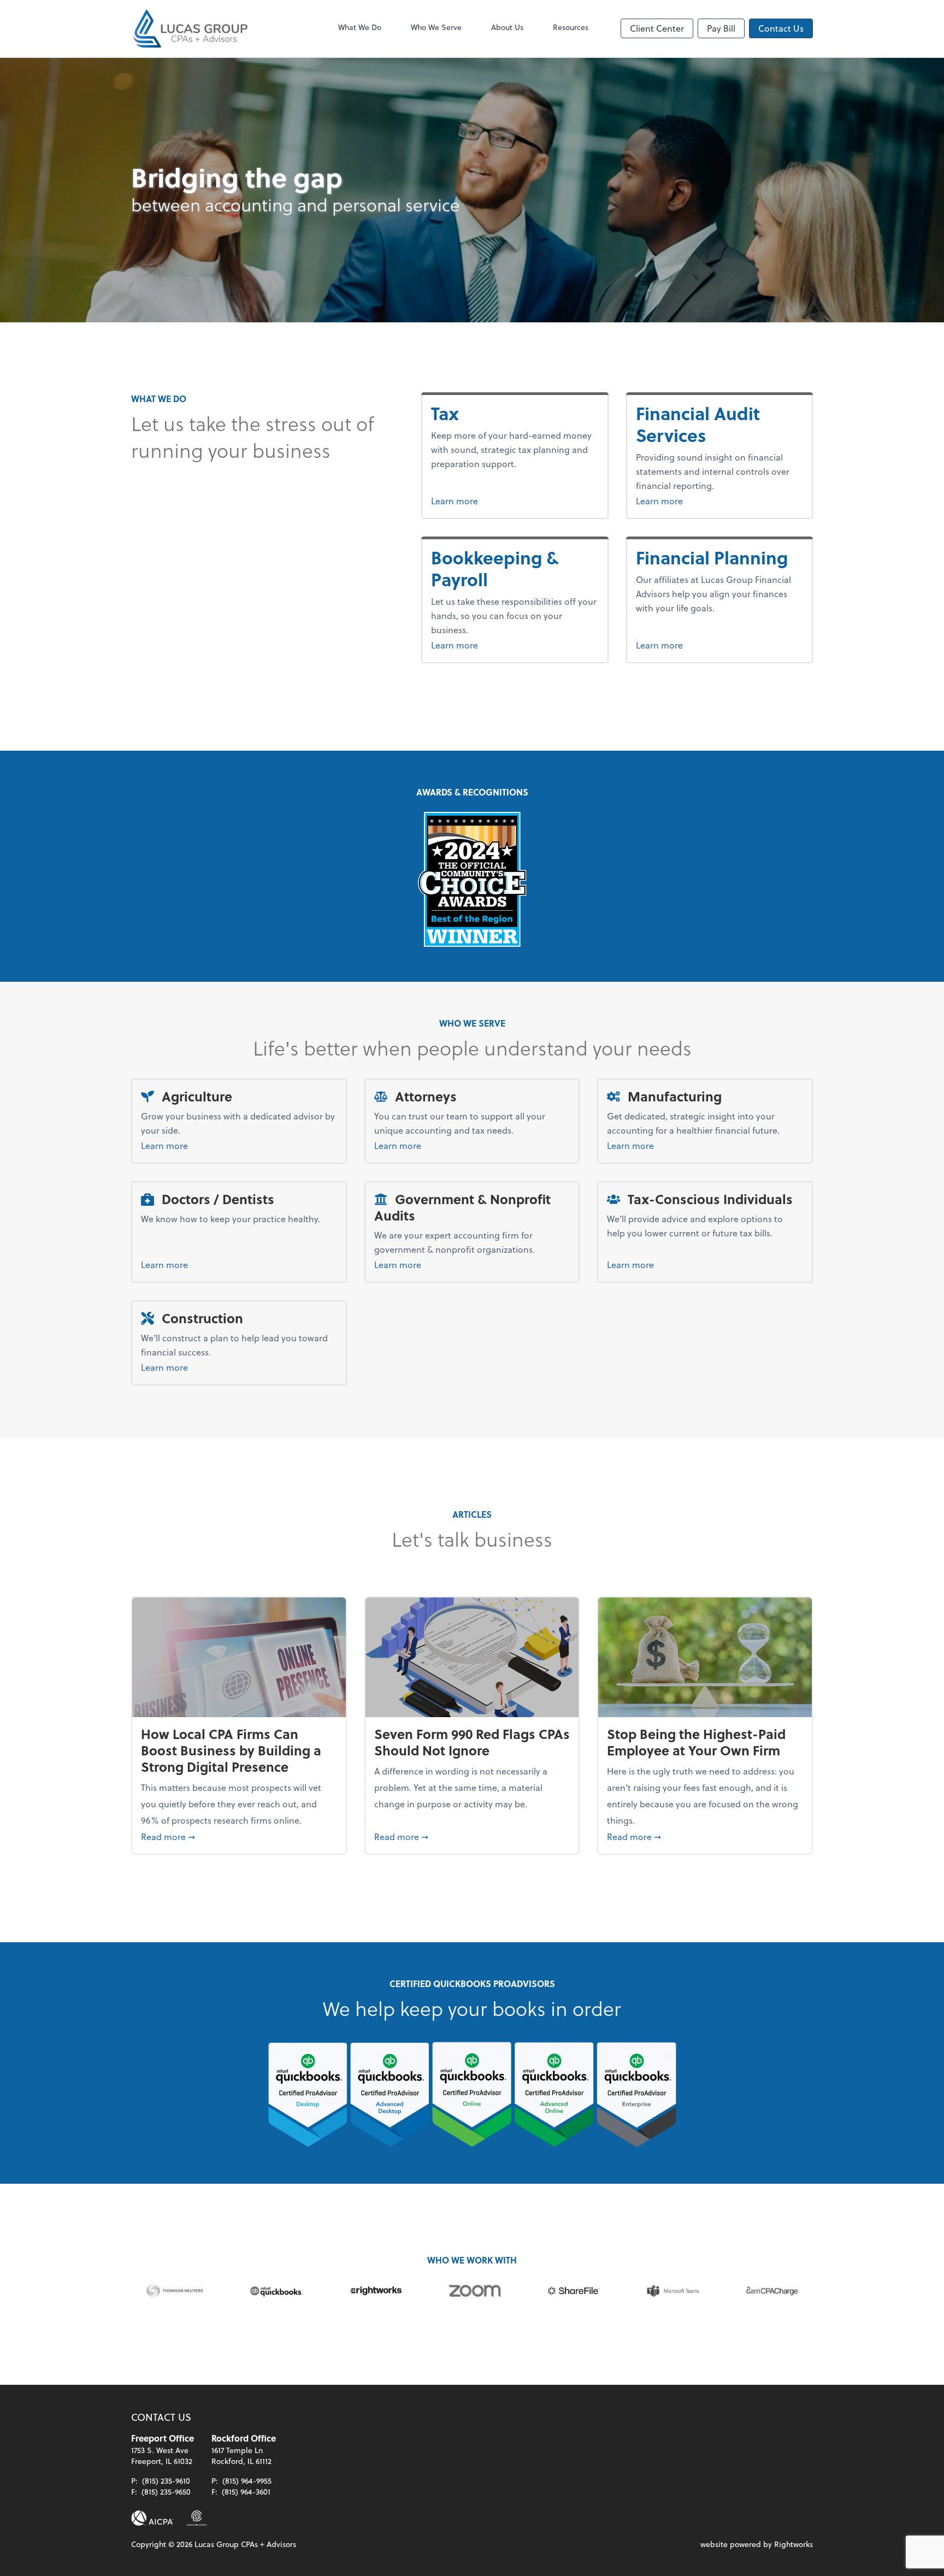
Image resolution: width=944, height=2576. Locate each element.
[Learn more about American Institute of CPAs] (152, 2518)
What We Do (360, 27)
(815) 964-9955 (247, 2481)
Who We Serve (436, 27)
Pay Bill (721, 28)
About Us (507, 27)
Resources (571, 27)
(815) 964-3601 (246, 2492)
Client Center (657, 28)
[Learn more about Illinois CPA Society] (197, 2518)
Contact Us (781, 28)
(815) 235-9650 (166, 2492)
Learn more (475, 500)
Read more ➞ (239, 1836)
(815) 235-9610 (166, 2481)
